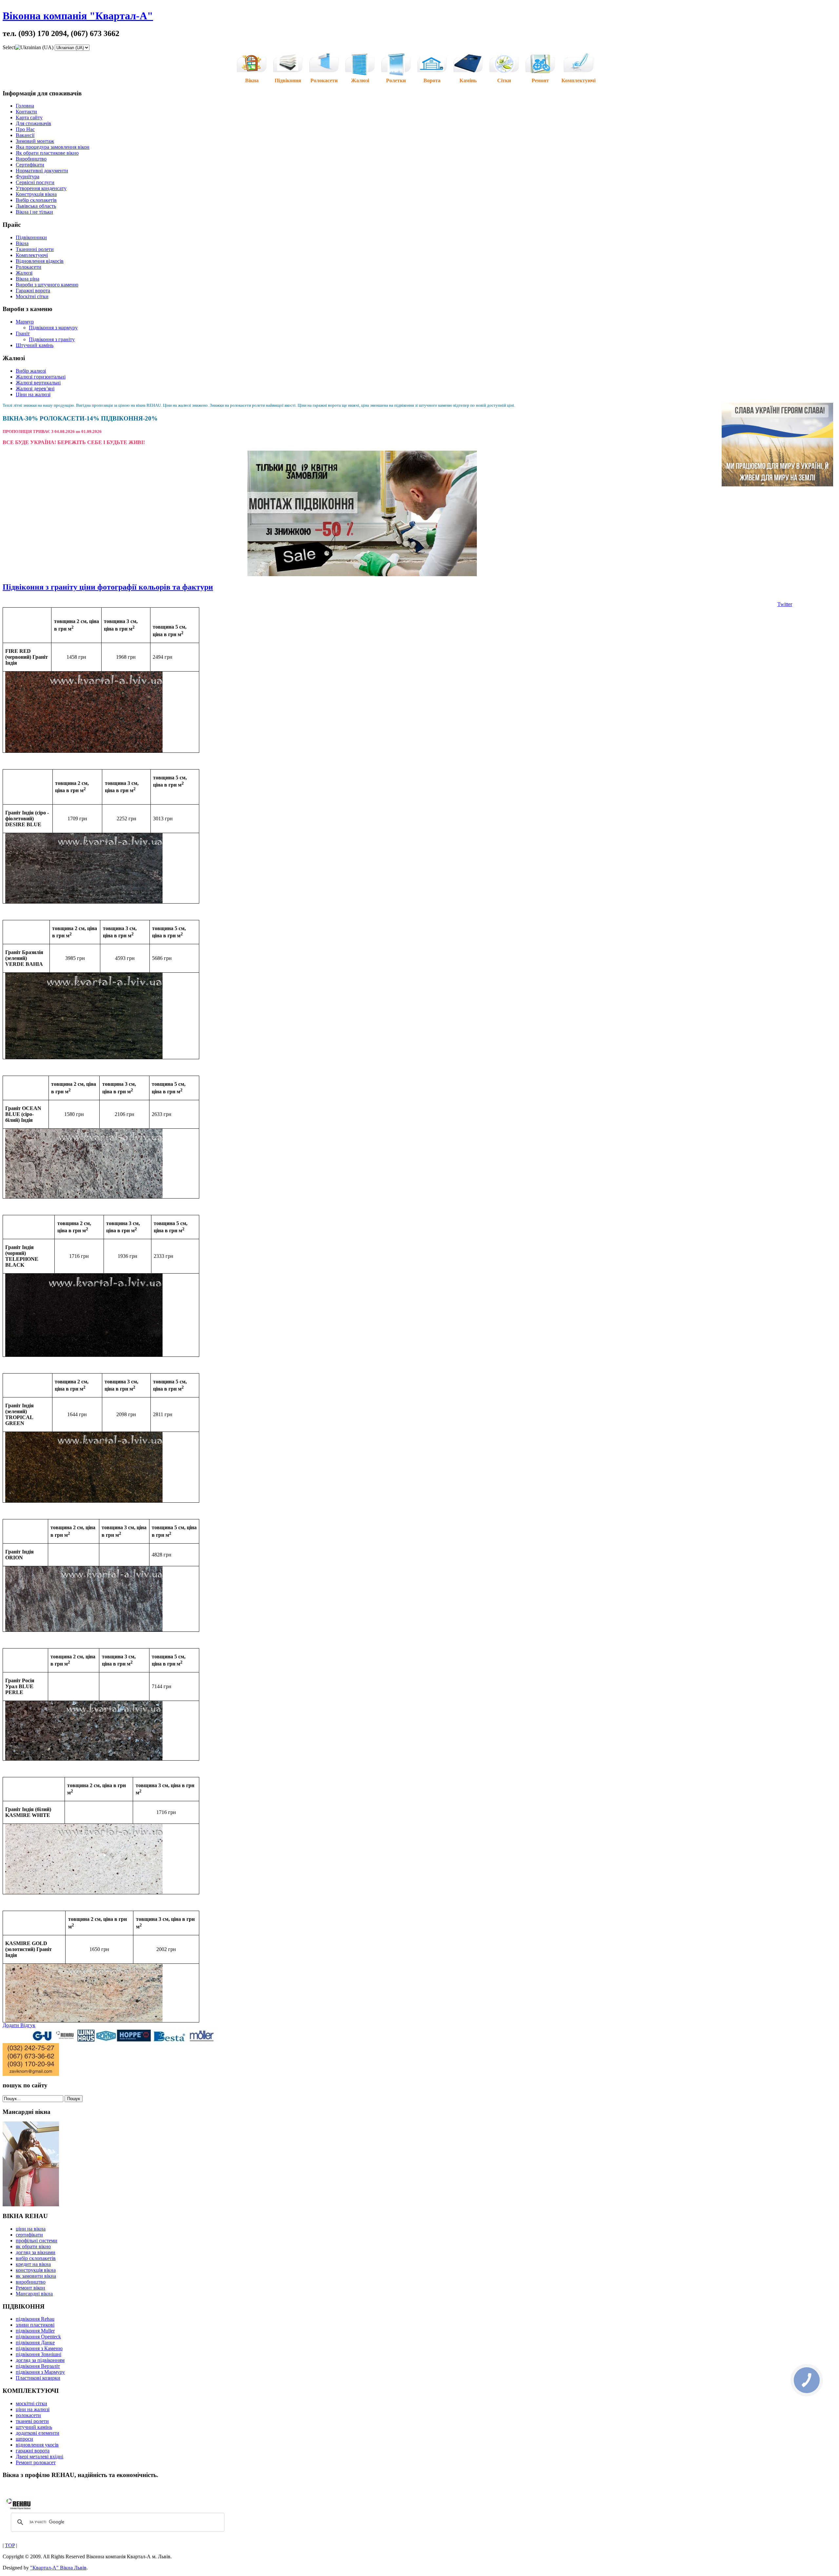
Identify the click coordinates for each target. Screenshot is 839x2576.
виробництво (31, 2282)
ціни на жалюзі (33, 2409)
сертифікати (29, 2235)
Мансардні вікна (34, 2294)
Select (9, 47)
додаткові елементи (38, 2433)
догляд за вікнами (36, 2252)
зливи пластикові (35, 2325)
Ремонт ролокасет (36, 2462)
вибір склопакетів (36, 2258)
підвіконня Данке (35, 2342)
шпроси (24, 2439)
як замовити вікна (36, 2276)
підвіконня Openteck (38, 2337)
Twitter (785, 604)
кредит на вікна (33, 2264)
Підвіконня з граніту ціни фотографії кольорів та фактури (108, 587)
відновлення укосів (37, 2445)
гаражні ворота (33, 2451)
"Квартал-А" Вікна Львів (58, 2568)
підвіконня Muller (35, 2331)
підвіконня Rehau (35, 2319)
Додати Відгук (19, 2025)
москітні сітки (31, 2403)
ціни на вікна (31, 2229)
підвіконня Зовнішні (39, 2354)
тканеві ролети (32, 2421)
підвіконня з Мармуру (40, 2372)
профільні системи (37, 2241)
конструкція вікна (36, 2270)
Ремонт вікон (30, 2288)
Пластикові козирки (38, 2378)
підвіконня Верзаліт (38, 2366)
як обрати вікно (33, 2246)
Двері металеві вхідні (39, 2457)
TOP (10, 2545)
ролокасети (28, 2415)
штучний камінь (34, 2427)
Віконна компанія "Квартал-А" (78, 16)
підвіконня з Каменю (39, 2348)
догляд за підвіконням (40, 2360)
